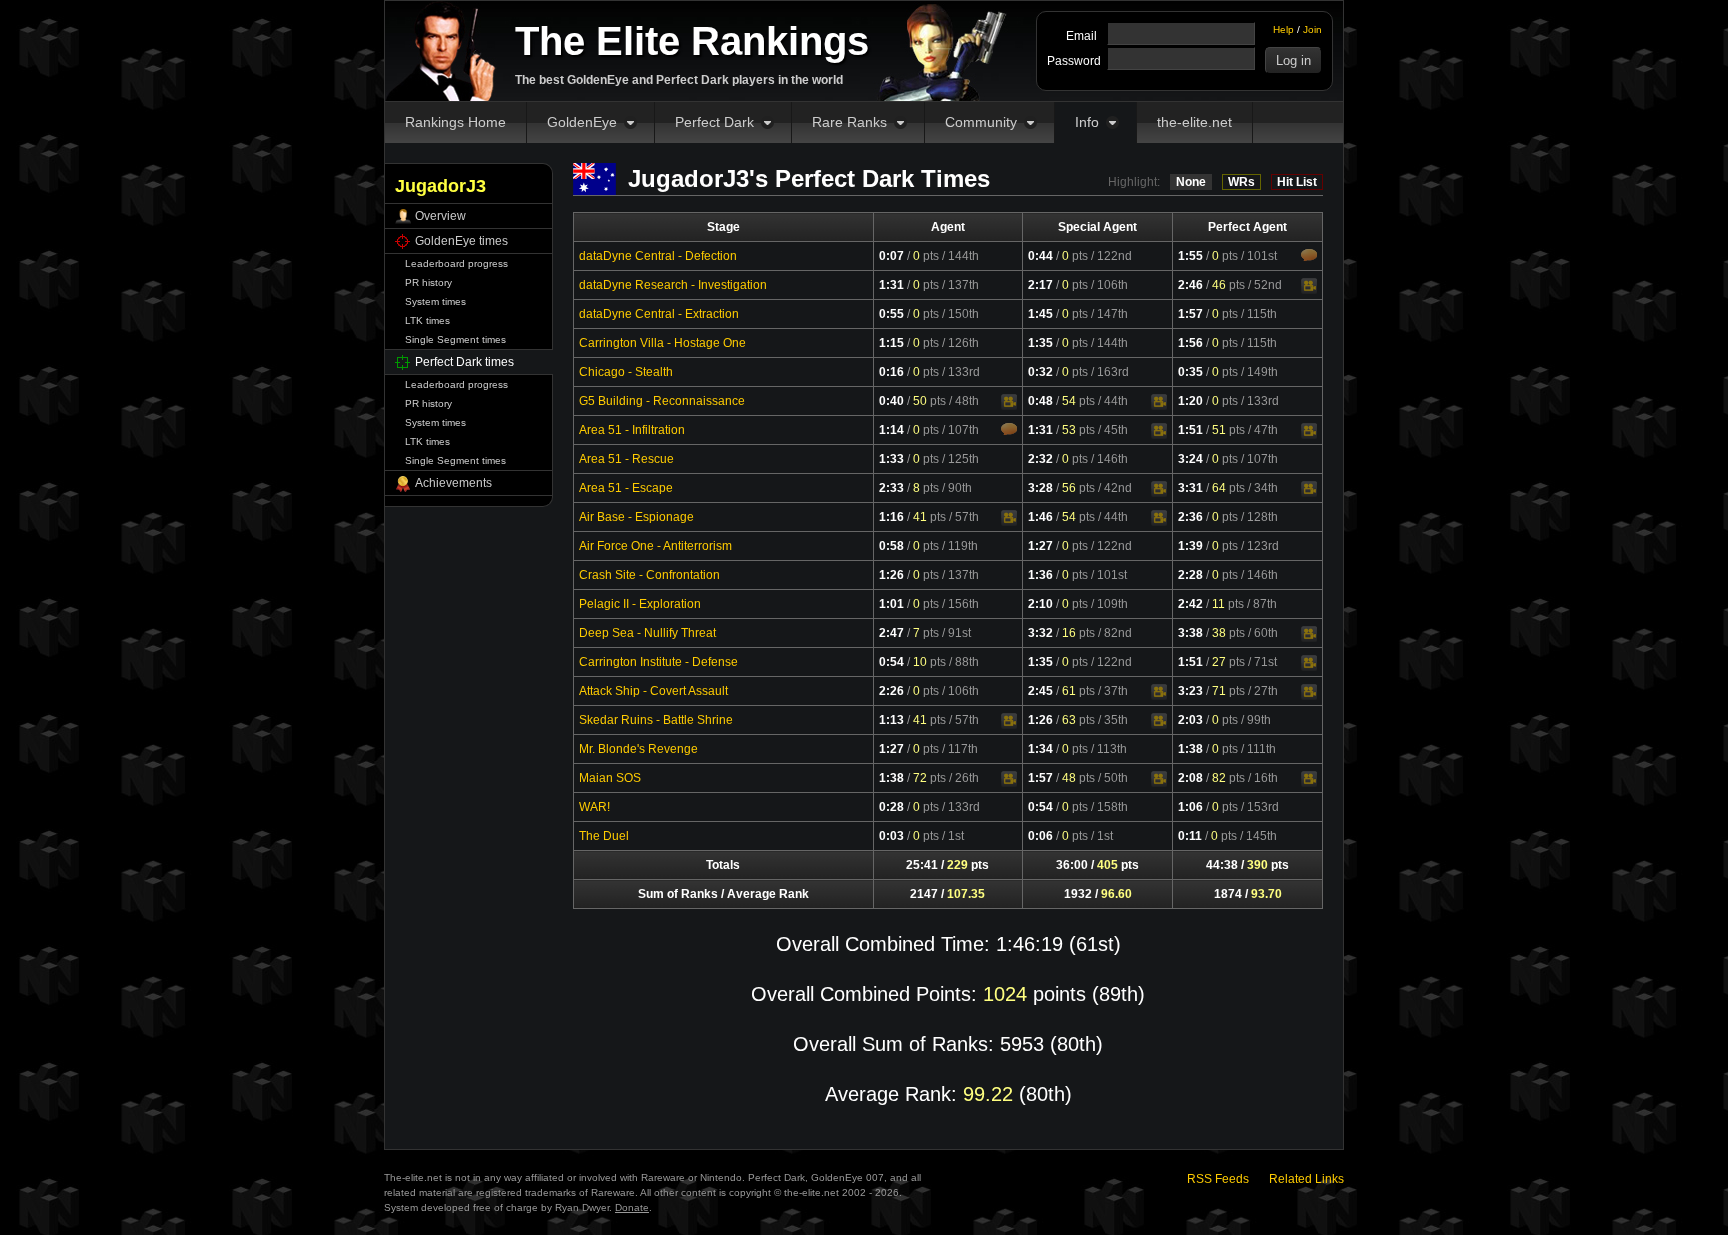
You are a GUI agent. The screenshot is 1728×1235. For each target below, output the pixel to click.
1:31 (891, 285)
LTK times (427, 320)
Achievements (453, 483)
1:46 (1040, 517)
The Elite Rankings (692, 41)
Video (1309, 286)
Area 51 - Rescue (626, 459)
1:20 (1190, 401)
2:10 (1040, 604)
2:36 (1190, 517)
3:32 (1040, 633)
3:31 (1190, 488)
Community (981, 122)
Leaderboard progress (456, 263)
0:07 (891, 256)
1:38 (1190, 749)
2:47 (891, 633)
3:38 (1190, 633)
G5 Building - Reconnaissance (662, 401)
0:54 (891, 662)
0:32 (1040, 372)
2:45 (1040, 691)
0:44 (1040, 256)
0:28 (891, 807)
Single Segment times (455, 339)
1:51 (1190, 430)
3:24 (1190, 459)
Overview (440, 216)
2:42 (1190, 604)
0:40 (891, 401)
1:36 (1040, 575)
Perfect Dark (714, 122)
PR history (428, 282)
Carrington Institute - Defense (658, 662)
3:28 (1040, 488)
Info (1087, 122)
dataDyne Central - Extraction (659, 314)
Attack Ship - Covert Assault (653, 691)
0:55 (891, 314)
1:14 (891, 430)
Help (1283, 29)
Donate (632, 1207)
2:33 (891, 488)
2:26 (891, 691)
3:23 (1190, 691)
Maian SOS (610, 778)
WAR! (594, 807)
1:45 (1040, 314)
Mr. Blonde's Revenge (638, 749)
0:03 (891, 836)
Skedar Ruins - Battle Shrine (656, 720)
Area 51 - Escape (626, 488)
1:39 (1190, 546)
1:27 (1040, 546)
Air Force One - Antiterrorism (655, 546)
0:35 (1190, 372)
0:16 (891, 372)
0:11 (1190, 836)
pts (926, 256)
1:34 (1040, 749)
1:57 (1190, 314)
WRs (1241, 182)
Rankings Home (455, 122)
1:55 (1190, 256)
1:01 (891, 604)
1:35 (1040, 343)
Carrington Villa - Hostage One (662, 343)
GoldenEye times (461, 241)
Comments (1309, 255)
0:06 (1040, 836)
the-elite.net (1194, 122)
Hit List (1297, 182)
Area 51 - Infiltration (632, 430)
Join (1312, 29)
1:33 (891, 459)
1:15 (891, 343)
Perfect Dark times (464, 362)
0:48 (1040, 401)
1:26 (891, 575)
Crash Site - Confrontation (649, 575)
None (1191, 182)
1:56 (1190, 343)
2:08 (1190, 778)
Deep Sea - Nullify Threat (647, 633)
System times (435, 301)
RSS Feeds (1218, 1179)
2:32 (1040, 459)
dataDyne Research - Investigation (673, 285)
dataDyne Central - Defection (658, 256)
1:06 (1190, 807)
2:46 (1190, 285)
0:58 (891, 546)
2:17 (1040, 285)
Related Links (1306, 1179)
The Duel (604, 836)
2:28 (1190, 575)
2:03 (1190, 720)
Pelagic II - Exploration (640, 604)
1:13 (891, 720)
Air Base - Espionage (636, 517)
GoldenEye (582, 122)
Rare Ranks (849, 122)
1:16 (891, 517)
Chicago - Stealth (626, 372)
